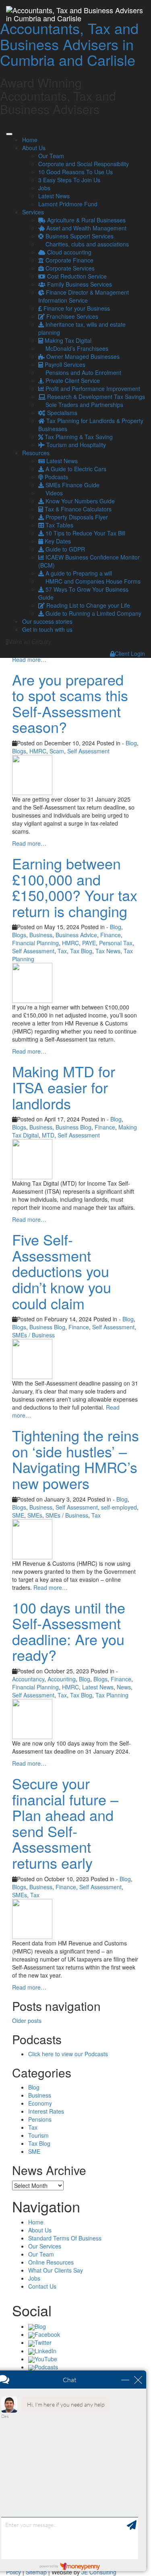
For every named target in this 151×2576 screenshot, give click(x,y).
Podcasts (56, 477)
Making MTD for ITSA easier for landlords (64, 1087)
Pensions (40, 2119)
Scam (57, 751)
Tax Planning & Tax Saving (78, 437)
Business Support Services (79, 236)
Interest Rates (46, 2111)
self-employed (119, 1507)
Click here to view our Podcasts (68, 2054)
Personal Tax (116, 943)
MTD (48, 1135)
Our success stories (47, 621)
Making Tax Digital (67, 340)
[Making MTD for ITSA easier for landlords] (32, 1158)
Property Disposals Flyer (76, 517)
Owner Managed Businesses (82, 356)
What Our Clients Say (56, 2270)
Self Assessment (88, 751)
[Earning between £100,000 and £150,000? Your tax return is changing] (32, 982)
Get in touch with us (47, 629)
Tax (62, 951)
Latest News (54, 196)
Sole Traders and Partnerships (84, 405)
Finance (111, 935)
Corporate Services (69, 268)
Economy (40, 2103)
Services (33, 212)
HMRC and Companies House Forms (92, 581)
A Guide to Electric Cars (75, 469)
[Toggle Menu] (9, 134)
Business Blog (73, 1127)
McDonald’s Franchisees (76, 348)
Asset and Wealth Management (86, 228)
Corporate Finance (69, 260)
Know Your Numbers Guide (79, 501)
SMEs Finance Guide (72, 485)
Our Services (45, 2246)
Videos (53, 493)
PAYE (89, 943)
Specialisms (61, 413)
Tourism (38, 2135)
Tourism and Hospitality (75, 445)
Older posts (27, 2021)
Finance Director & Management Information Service (84, 296)
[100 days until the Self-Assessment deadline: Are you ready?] (32, 1718)
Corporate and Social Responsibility (84, 164)
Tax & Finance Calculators (77, 509)
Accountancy (28, 1679)
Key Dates (57, 541)
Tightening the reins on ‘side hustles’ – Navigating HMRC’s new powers (75, 1459)
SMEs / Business (33, 1335)
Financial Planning (35, 943)
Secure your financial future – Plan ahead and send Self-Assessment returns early (65, 1823)
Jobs (44, 188)
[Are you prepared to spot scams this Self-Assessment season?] (32, 774)
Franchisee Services (71, 316)
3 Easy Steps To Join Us (69, 180)
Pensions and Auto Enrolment (83, 372)
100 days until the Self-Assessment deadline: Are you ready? (69, 1631)
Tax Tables (59, 525)
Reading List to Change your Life (87, 605)
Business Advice (76, 935)
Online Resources (51, 2262)
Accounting (62, 1679)
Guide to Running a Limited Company (93, 613)
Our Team (51, 156)
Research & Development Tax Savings (95, 397)
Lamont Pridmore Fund (68, 204)
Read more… (29, 659)
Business (41, 935)
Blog (131, 743)
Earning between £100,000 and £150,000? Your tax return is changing (75, 887)
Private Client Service (72, 380)
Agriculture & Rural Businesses (86, 220)
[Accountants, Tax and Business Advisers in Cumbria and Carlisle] (75, 10)
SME (18, 1515)
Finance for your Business (76, 308)
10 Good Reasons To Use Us (75, 172)
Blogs (19, 751)
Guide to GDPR (64, 549)
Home (30, 140)
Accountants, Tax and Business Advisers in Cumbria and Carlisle (69, 44)
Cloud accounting (68, 252)
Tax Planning (112, 1695)
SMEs (35, 1515)
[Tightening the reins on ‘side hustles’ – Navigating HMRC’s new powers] (32, 1538)
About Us (34, 148)
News (124, 1687)
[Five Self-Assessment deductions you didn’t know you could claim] (32, 1358)
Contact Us (42, 2286)
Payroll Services (64, 364)
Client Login (130, 653)
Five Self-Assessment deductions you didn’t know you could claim (62, 1271)
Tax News (108, 951)
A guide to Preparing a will (78, 573)
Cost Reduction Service (76, 276)
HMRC (38, 751)
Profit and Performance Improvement (92, 389)
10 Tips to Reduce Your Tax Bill (85, 533)
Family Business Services (79, 284)
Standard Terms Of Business (65, 2238)
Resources (36, 453)
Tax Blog (81, 951)
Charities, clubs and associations (86, 244)
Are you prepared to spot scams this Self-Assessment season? (70, 703)
